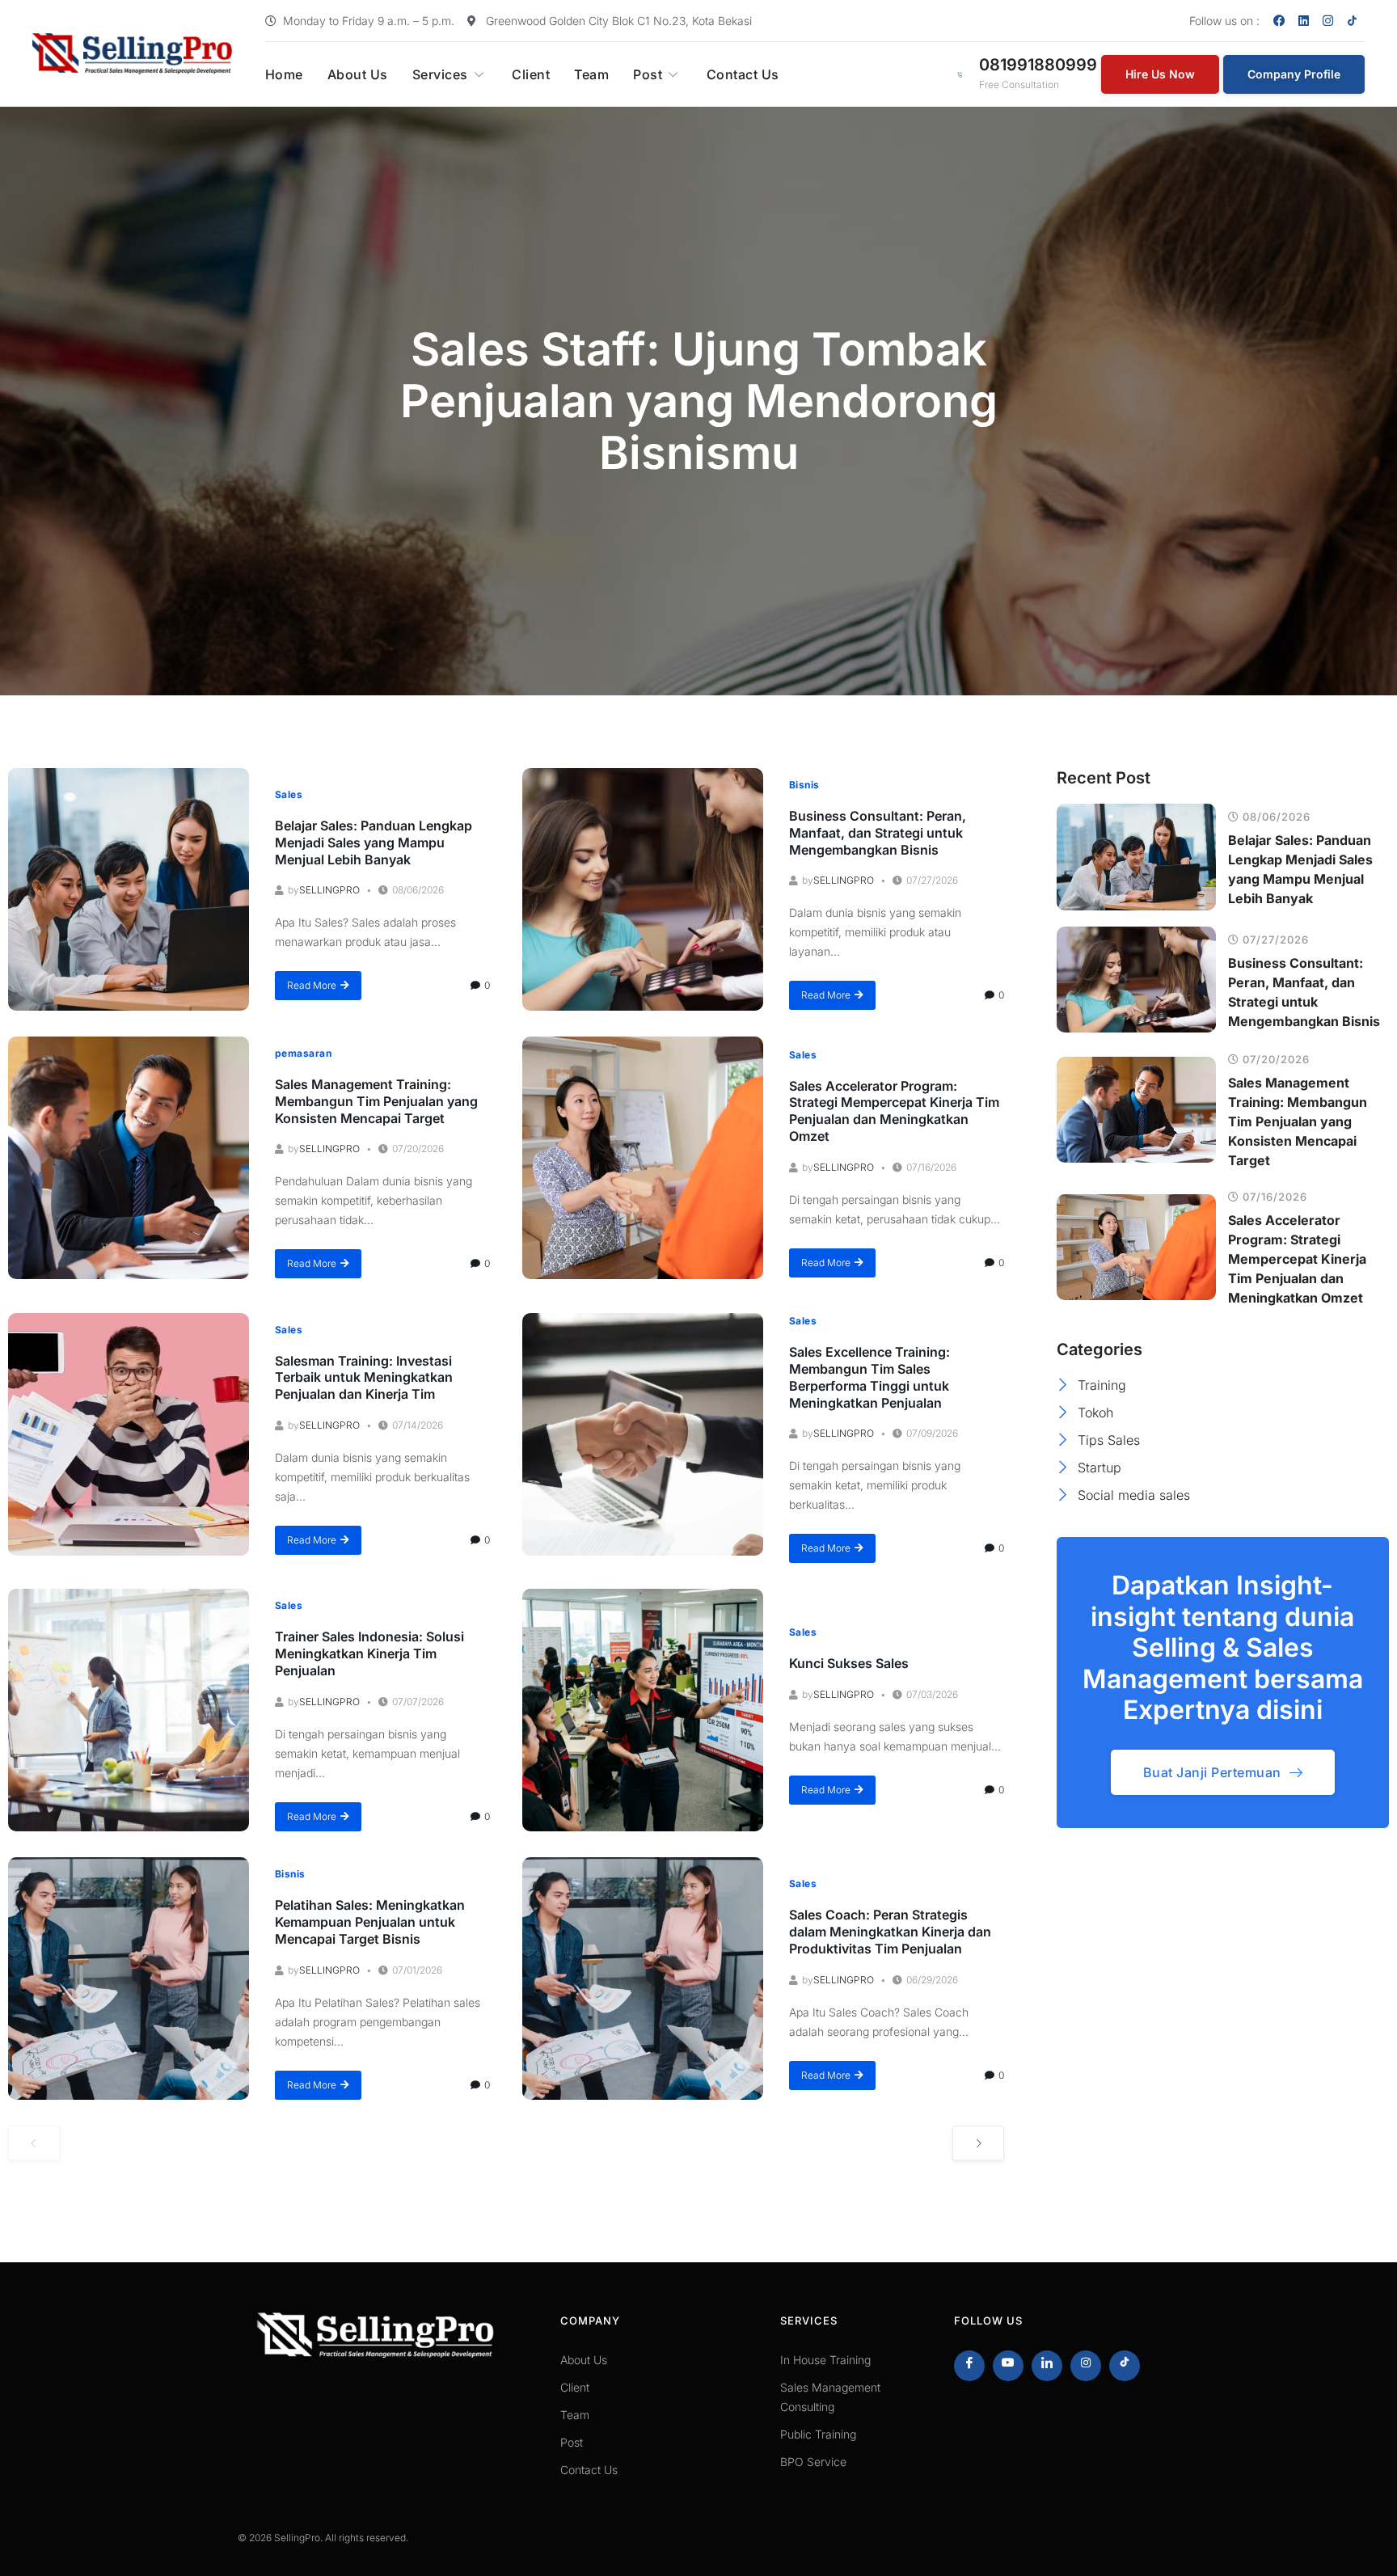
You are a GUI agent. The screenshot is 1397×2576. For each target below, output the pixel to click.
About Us (358, 74)
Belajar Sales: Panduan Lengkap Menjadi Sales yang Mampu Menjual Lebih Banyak (374, 842)
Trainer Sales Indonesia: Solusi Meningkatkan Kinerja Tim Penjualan (369, 1653)
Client (531, 74)
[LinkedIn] (1047, 2366)
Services (440, 74)
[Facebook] (1280, 20)
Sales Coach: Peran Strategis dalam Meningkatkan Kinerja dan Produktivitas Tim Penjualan (890, 1932)
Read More (312, 985)
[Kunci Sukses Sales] (643, 1710)
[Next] (978, 2143)
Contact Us (743, 74)
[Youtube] (1008, 2366)
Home (284, 74)
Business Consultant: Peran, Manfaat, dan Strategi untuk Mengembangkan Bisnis (878, 833)
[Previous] (34, 2143)
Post (648, 74)
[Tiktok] (1125, 2366)
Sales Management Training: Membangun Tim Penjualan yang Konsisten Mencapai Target (376, 1101)
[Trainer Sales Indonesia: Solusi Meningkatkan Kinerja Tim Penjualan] (129, 1710)
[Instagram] (1328, 20)
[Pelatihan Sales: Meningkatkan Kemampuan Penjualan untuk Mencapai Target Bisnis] (129, 1978)
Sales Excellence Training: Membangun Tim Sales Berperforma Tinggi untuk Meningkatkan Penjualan (869, 1377)
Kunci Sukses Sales (849, 1663)
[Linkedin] (1304, 20)
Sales (289, 794)
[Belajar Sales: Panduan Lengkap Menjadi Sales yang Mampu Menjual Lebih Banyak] (129, 889)
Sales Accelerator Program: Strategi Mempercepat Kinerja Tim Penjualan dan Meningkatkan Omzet (894, 1111)
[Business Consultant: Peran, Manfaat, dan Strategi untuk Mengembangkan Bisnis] (643, 889)
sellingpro (329, 890)
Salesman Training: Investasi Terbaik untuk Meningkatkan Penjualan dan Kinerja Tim (364, 1378)
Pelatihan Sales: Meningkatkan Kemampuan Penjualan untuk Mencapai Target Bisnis (370, 1922)
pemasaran (303, 1053)
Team (591, 74)
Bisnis (804, 785)
